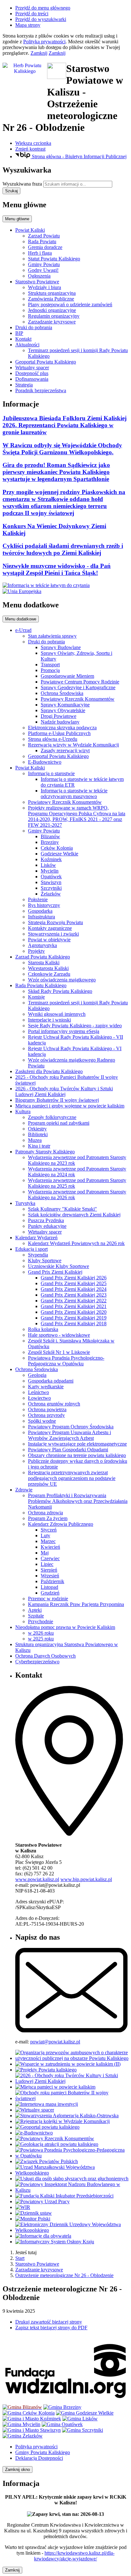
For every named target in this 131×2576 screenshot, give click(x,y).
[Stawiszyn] (32, 2430)
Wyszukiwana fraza (22, 184)
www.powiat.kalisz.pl (37, 1879)
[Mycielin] (21, 2424)
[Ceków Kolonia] (29, 2413)
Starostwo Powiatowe (37, 2264)
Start (20, 2258)
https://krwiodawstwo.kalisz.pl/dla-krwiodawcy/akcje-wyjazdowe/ (74, 2556)
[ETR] (46, 585)
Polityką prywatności (44, 42)
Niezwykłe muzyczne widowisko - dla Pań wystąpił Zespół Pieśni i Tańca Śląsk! (57, 569)
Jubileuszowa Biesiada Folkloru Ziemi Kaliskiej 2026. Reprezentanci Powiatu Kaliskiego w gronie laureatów (65, 425)
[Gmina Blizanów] (22, 2407)
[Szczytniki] (83, 2430)
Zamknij (39, 53)
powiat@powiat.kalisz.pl (55, 2042)
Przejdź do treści (32, 14)
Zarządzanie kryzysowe (39, 2270)
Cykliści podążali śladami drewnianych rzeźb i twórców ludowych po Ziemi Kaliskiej (63, 549)
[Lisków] (80, 2419)
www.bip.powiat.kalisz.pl (86, 1879)
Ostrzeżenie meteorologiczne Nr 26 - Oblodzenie (64, 2275)
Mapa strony (28, 25)
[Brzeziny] (62, 2407)
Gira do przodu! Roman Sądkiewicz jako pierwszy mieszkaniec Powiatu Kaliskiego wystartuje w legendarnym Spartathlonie (56, 472)
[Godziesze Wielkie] (85, 2413)
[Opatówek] (62, 2424)
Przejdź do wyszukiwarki (41, 19)
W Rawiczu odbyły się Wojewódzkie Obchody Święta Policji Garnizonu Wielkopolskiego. (62, 449)
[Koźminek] (32, 2419)
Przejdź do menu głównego (43, 8)
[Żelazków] (23, 2436)
